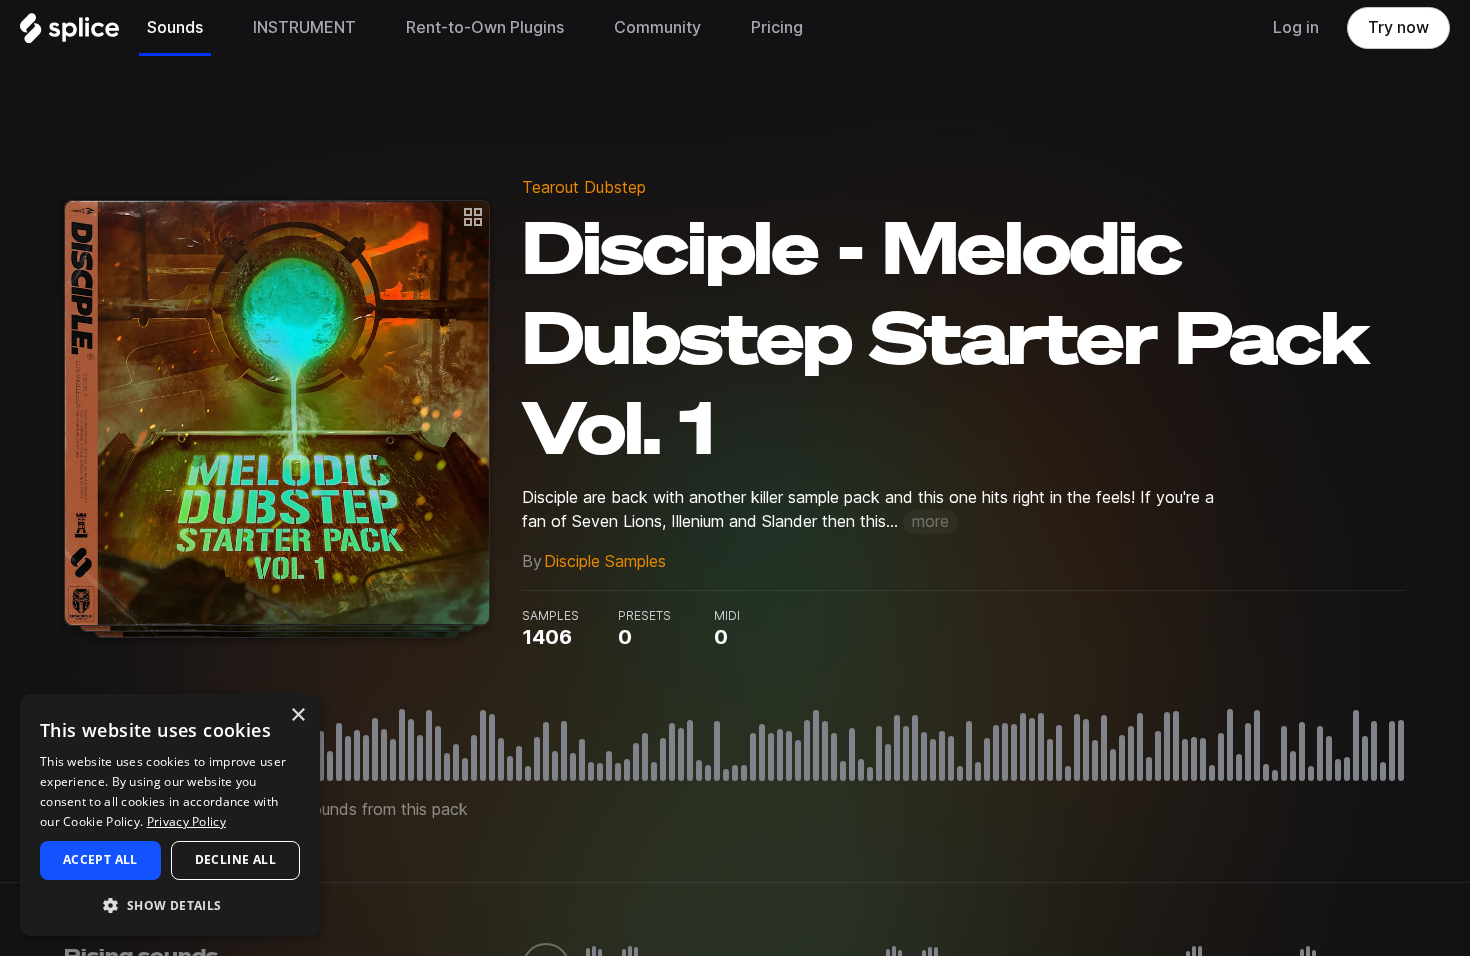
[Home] (69, 33)
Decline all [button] (235, 859)
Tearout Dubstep (584, 187)
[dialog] (170, 815)
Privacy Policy (186, 821)
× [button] (297, 715)
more (930, 521)
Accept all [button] (100, 859)
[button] (170, 904)
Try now (1398, 27)
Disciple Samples (605, 561)
